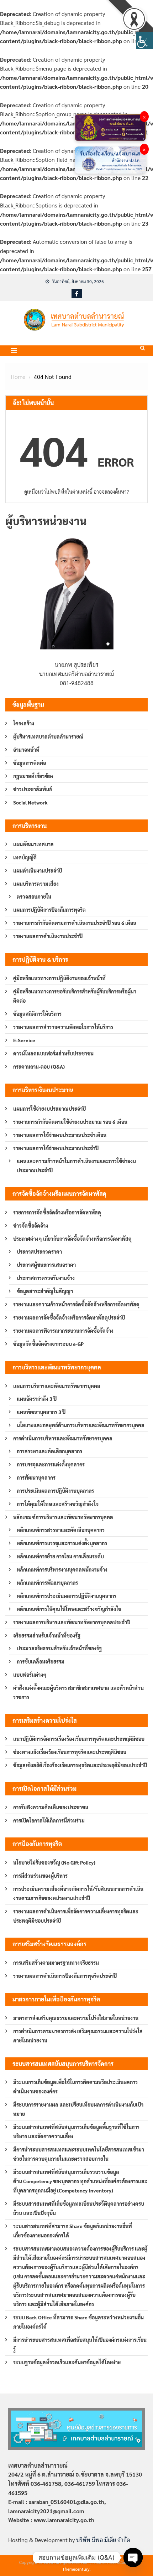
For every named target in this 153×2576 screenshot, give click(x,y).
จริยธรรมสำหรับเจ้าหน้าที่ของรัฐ (47, 1635)
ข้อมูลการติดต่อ (30, 763)
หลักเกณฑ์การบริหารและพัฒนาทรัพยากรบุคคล (63, 1517)
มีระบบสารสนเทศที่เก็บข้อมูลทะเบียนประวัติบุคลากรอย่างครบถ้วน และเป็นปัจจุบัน (79, 2208)
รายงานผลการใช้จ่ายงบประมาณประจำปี (56, 1148)
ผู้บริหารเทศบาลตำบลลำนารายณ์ (48, 736)
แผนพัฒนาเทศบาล (33, 844)
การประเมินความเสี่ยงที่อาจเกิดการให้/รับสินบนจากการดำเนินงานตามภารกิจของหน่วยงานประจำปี (78, 1893)
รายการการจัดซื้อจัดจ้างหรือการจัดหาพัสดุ (57, 1212)
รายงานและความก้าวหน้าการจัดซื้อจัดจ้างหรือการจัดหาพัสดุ (76, 1304)
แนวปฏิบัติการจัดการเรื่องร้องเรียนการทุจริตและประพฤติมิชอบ (79, 1739)
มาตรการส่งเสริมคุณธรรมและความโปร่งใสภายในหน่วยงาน (76, 2018)
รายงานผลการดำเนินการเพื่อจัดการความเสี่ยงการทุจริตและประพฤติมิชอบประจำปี (76, 1916)
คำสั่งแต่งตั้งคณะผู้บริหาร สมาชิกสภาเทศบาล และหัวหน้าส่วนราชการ (78, 1692)
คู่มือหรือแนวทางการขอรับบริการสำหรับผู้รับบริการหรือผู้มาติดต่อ (75, 996)
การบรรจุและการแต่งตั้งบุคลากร (51, 1464)
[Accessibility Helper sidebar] (144, 41)
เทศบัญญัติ (25, 857)
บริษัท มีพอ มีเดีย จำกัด (103, 2540)
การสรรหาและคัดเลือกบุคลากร (49, 1451)
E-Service (24, 1040)
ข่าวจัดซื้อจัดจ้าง (31, 1225)
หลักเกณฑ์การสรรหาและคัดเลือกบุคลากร (61, 1530)
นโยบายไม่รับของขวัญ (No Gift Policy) (54, 1862)
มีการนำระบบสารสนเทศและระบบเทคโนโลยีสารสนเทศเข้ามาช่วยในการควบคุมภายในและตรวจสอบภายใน (79, 2154)
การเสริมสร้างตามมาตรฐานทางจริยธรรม (56, 1963)
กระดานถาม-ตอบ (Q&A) (39, 1066)
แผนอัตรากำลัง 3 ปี (37, 1399)
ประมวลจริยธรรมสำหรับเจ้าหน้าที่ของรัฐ (59, 1648)
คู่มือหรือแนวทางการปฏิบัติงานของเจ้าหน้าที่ (59, 978)
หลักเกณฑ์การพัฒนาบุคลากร (47, 1583)
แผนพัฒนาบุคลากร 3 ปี (41, 1412)
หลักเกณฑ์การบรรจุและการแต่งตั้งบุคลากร (62, 1543)
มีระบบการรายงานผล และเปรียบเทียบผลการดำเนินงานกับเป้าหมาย (78, 2109)
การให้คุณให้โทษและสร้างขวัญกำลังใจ (58, 1504)
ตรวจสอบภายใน (34, 896)
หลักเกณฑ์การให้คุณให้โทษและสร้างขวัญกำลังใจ (69, 1609)
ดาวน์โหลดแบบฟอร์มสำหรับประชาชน (53, 1053)
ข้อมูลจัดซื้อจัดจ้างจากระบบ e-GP (48, 1344)
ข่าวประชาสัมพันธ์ (33, 789)
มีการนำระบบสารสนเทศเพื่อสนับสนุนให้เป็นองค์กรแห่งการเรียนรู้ (80, 2344)
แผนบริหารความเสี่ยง (36, 884)
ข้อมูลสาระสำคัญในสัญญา (45, 1291)
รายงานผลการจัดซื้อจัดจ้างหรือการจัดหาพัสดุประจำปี (69, 1317)
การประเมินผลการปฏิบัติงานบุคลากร (55, 1491)
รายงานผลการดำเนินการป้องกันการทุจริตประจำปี (65, 1976)
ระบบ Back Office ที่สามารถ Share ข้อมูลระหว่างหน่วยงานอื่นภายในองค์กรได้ (78, 2322)
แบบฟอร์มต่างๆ (30, 1675)
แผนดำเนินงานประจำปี (38, 870)
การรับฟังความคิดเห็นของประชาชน (51, 1807)
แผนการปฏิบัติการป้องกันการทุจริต (49, 910)
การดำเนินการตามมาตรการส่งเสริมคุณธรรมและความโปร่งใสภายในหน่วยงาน (78, 2036)
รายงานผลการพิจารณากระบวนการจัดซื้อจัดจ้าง (63, 1331)
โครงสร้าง (24, 723)
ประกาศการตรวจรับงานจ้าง (46, 1278)
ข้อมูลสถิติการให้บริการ (37, 1014)
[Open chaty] (133, 2557)
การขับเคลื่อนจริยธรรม (41, 1661)
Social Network (30, 802)
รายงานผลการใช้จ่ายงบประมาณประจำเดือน (60, 1135)
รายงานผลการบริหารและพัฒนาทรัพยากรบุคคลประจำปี (72, 1622)
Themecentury (76, 2569)
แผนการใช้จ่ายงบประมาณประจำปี (49, 1109)
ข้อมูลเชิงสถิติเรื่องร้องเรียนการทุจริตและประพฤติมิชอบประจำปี (80, 1765)
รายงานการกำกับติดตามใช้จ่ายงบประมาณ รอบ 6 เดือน (70, 1122)
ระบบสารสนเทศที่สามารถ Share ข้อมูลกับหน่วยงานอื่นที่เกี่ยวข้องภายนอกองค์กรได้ (73, 2231)
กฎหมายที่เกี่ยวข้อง (33, 776)
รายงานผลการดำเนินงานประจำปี (48, 936)
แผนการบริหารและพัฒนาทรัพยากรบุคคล (57, 1386)
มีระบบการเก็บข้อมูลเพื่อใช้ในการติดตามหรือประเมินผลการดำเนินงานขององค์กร (75, 2087)
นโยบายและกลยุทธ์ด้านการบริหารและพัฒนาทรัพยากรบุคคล (81, 1425)
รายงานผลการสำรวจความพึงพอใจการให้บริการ (63, 1027)
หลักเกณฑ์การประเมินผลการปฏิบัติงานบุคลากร (67, 1596)
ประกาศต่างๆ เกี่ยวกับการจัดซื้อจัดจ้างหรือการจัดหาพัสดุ (72, 1239)
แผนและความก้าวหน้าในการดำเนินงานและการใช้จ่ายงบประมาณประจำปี (76, 1166)
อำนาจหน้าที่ (26, 750)
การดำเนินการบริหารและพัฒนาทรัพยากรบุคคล (63, 1438)
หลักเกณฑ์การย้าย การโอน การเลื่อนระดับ (60, 1556)
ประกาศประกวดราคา (39, 1251)
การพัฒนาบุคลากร (36, 1477)
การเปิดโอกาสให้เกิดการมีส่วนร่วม (49, 1820)
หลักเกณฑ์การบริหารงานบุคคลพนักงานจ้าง (62, 1569)
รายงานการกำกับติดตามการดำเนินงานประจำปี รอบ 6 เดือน (75, 923)
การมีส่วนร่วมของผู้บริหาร (40, 1876)
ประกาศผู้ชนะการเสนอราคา (46, 1265)
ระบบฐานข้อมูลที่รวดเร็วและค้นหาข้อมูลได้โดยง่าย (67, 2362)
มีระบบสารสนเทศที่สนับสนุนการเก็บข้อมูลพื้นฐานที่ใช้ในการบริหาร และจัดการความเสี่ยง (76, 2132)
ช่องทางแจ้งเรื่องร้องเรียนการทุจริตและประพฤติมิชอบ (70, 1752)
